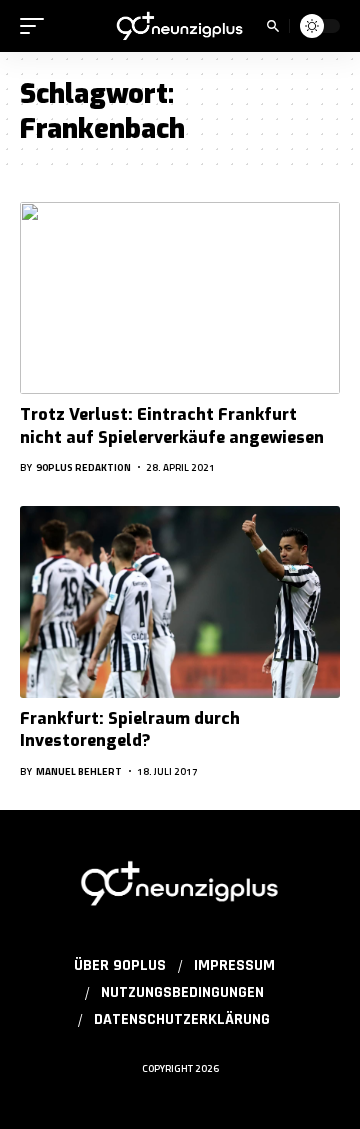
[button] (37, 26)
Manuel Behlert (79, 771)
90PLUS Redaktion (83, 467)
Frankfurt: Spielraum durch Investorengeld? (130, 729)
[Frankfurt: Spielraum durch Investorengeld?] (180, 602)
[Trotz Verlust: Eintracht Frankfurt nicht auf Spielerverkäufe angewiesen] (180, 298)
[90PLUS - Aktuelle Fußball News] (180, 26)
